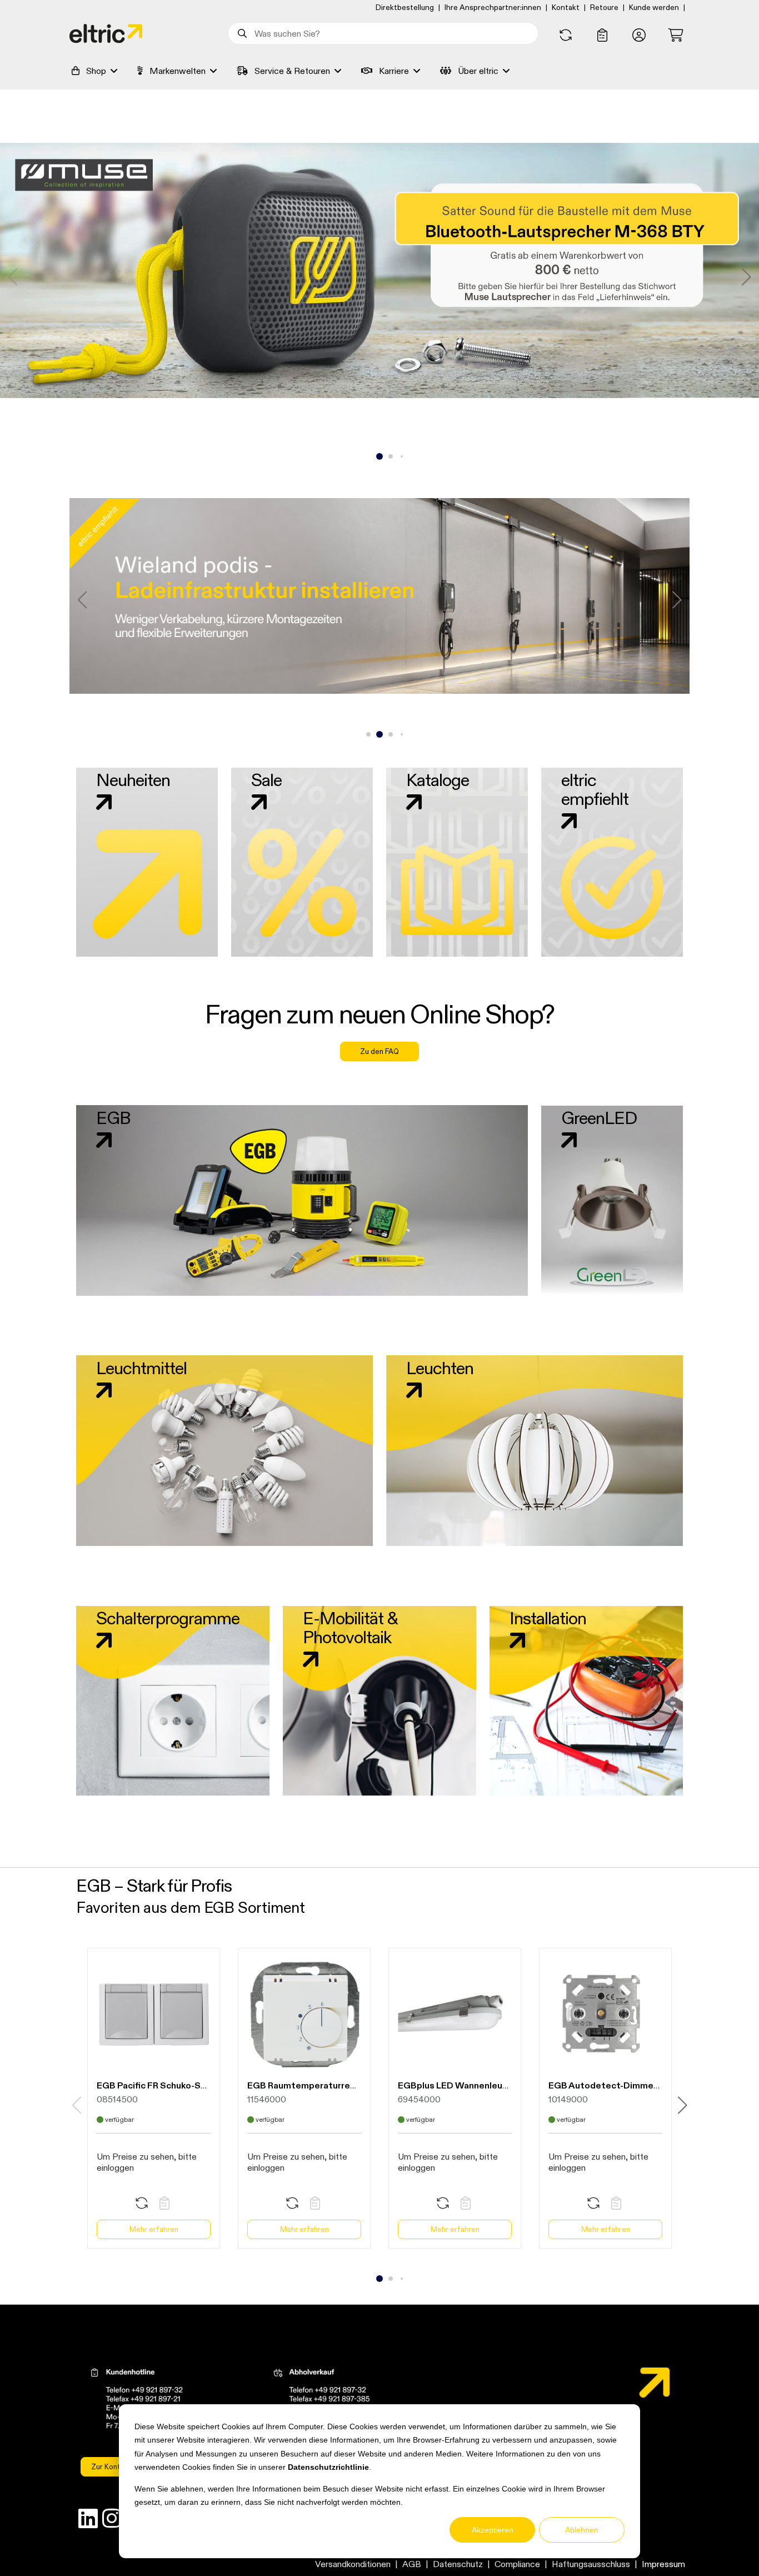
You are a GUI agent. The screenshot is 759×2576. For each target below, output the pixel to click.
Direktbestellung (405, 7)
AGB (412, 2564)
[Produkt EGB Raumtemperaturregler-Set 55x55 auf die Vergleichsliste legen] (292, 2204)
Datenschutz (458, 2564)
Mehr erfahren (154, 2229)
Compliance (517, 2564)
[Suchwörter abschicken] (241, 33)
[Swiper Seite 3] (391, 456)
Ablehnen (582, 2530)
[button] (639, 36)
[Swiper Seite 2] (379, 456)
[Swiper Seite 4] (402, 456)
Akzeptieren (493, 2530)
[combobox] (383, 33)
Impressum (663, 2564)
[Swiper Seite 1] (368, 456)
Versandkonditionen (353, 2564)
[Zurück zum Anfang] (721, 2547)
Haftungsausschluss (591, 2564)
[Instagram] (112, 2521)
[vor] (746, 277)
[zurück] (13, 277)
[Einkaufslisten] (602, 36)
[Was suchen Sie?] (241, 33)
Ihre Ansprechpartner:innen (493, 7)
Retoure (604, 7)
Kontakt (566, 7)
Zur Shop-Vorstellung (379, 305)
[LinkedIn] (88, 2521)
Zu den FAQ (379, 1051)
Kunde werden (654, 7)
